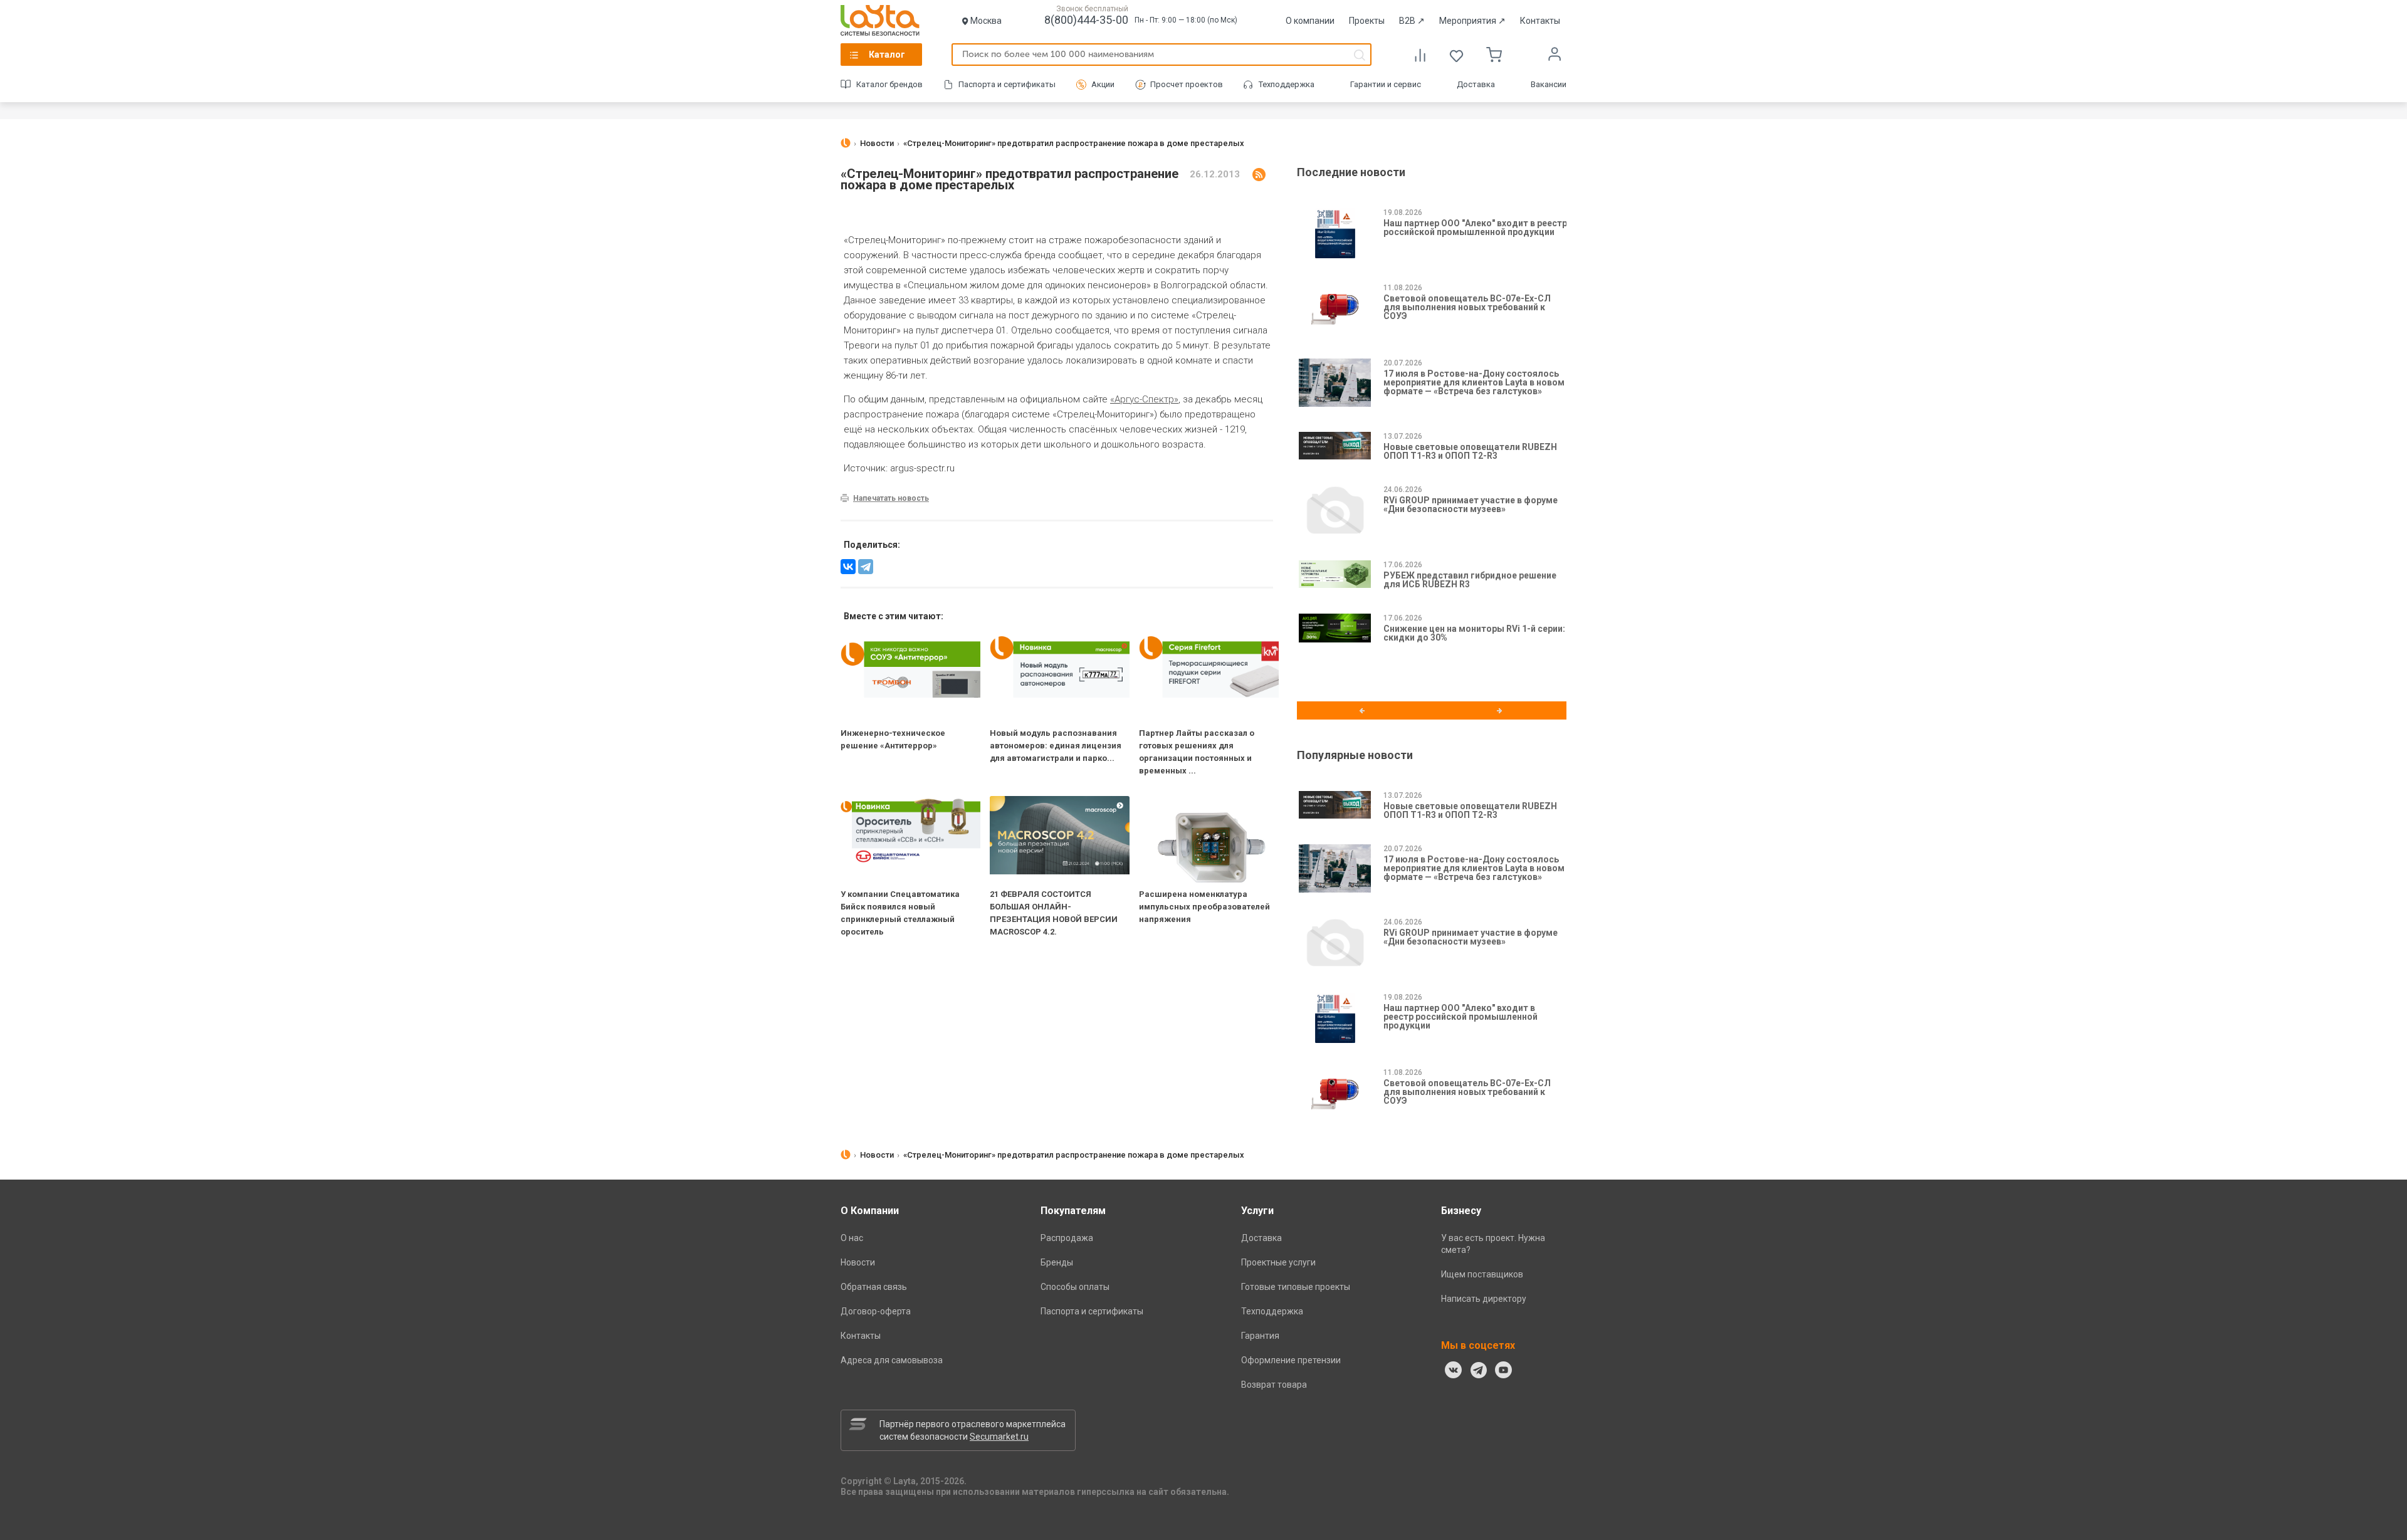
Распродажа (1067, 1238)
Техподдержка (1287, 84)
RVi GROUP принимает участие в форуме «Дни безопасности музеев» (1471, 505)
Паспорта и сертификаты (1007, 84)
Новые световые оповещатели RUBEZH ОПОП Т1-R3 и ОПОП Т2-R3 (1470, 451)
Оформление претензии (1291, 1360)
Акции (1103, 84)
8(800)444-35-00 (1086, 20)
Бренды (1057, 1262)
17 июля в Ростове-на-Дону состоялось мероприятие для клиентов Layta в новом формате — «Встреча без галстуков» (1474, 382)
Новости (858, 1262)
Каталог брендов (889, 84)
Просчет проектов (1187, 84)
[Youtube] (1504, 1370)
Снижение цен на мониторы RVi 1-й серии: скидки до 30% (1474, 633)
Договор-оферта (876, 1311)
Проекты (1367, 21)
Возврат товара (1274, 1385)
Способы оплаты (1075, 1287)
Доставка (1476, 84)
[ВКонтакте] (1454, 1370)
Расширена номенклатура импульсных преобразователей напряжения (1204, 907)
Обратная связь (874, 1287)
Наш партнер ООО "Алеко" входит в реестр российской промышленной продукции (1475, 228)
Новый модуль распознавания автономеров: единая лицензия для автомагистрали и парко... (1056, 746)
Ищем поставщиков (1482, 1274)
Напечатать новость (891, 498)
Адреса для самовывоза (892, 1360)
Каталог (887, 55)
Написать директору (1484, 1299)
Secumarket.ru (999, 1437)
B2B (1412, 21)
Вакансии (1549, 84)
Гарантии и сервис (1386, 84)
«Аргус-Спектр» (1144, 399)
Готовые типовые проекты (1296, 1287)
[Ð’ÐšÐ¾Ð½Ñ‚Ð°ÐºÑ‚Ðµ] (848, 567)
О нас (852, 1238)
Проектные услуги (1278, 1262)
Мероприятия (1472, 21)
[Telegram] (866, 567)
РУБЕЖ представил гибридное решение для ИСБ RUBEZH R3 (1470, 580)
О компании (1310, 21)
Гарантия (1260, 1336)
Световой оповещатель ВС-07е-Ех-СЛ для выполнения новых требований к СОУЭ (1467, 307)
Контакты (1540, 21)
